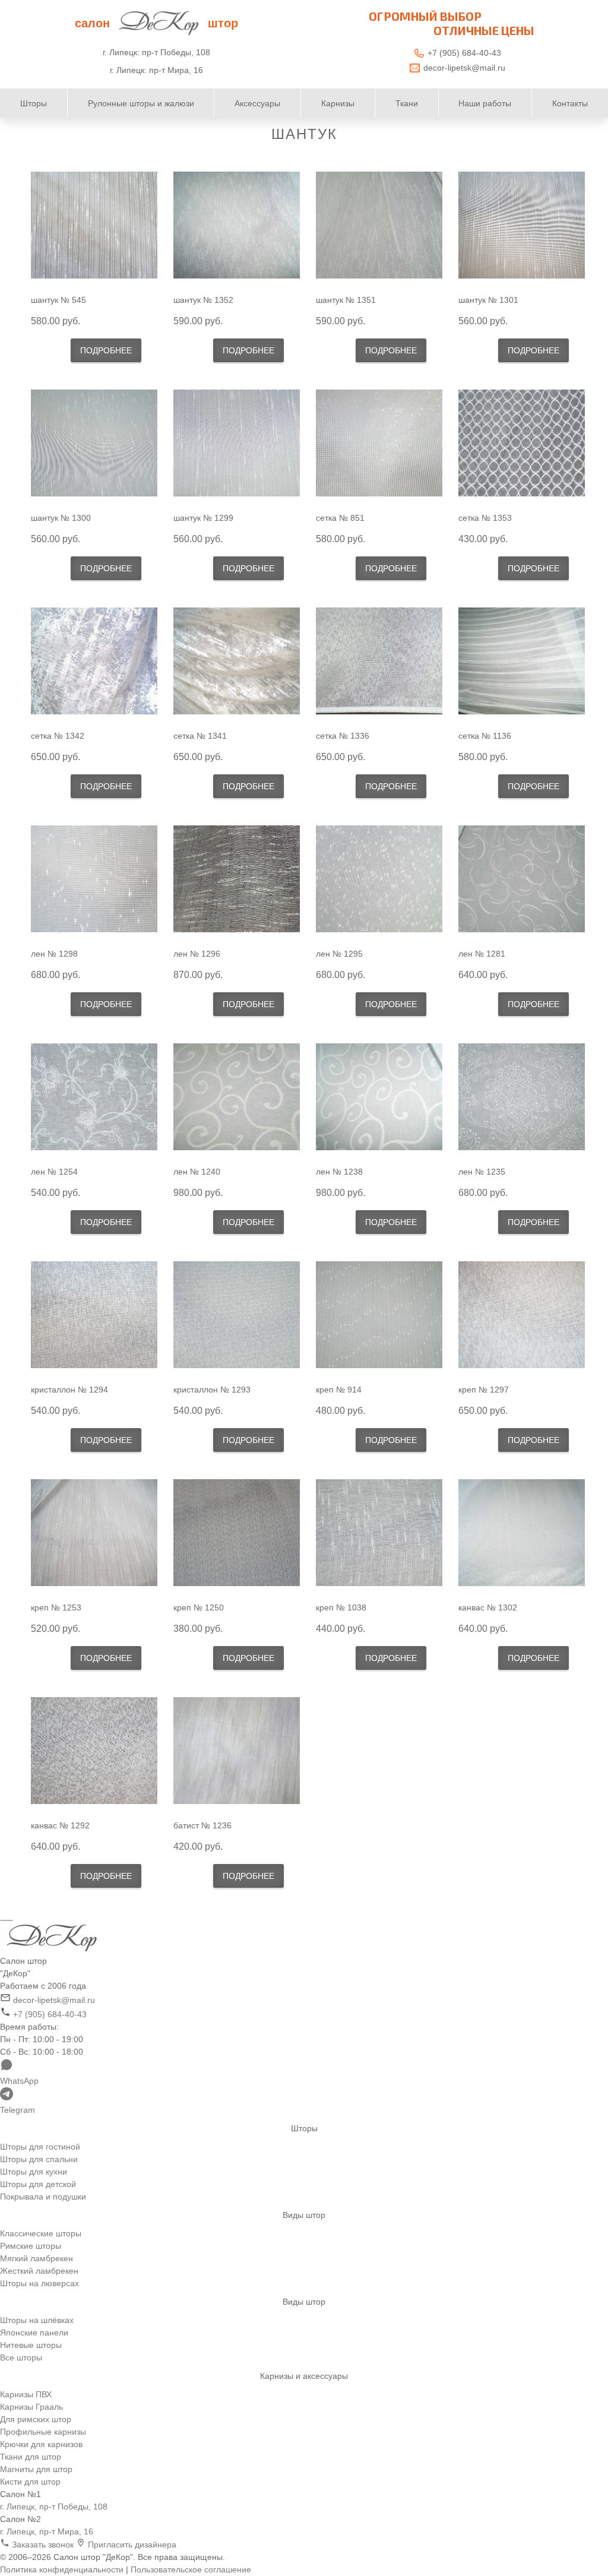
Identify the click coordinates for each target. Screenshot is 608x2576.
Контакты (570, 103)
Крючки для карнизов (41, 2444)
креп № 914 (339, 1390)
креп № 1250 (199, 1607)
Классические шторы (41, 2233)
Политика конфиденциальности (62, 2569)
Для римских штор (36, 2419)
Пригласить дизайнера (131, 2545)
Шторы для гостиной (40, 2147)
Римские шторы (31, 2246)
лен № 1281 (482, 954)
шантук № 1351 (346, 300)
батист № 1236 (202, 1825)
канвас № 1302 (488, 1607)
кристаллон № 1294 (69, 1390)
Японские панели (34, 2333)
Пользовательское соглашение (191, 2569)
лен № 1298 (54, 954)
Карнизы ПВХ (26, 2394)
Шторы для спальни (39, 2159)
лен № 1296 (197, 954)
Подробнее (106, 350)
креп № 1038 (341, 1607)
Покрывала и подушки (43, 2197)
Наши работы (485, 103)
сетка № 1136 (485, 736)
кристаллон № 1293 (212, 1390)
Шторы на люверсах (39, 2283)
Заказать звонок (43, 2545)
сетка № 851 (340, 518)
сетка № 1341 (200, 736)
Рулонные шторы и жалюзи (141, 103)
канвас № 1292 (60, 1825)
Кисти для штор (30, 2482)
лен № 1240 (197, 1172)
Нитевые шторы (31, 2345)
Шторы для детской (38, 2184)
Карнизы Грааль (31, 2407)
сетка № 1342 (58, 736)
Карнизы (338, 103)
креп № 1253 (56, 1607)
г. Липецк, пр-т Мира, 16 (47, 2531)
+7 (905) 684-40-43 (464, 53)
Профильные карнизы (43, 2432)
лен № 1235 (482, 1172)
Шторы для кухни (34, 2172)
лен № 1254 (54, 1172)
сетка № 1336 (343, 736)
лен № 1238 (339, 1172)
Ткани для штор (31, 2457)
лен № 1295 (339, 954)
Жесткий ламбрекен (39, 2271)
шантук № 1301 (488, 300)
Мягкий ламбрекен (37, 2258)
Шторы (34, 103)
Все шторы (21, 2357)
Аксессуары (257, 103)
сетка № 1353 (485, 518)
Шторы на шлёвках (37, 2320)
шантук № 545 (58, 300)
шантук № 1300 (61, 518)
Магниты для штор (36, 2469)
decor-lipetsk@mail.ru (464, 68)
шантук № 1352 (203, 300)
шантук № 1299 (203, 518)
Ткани (407, 103)
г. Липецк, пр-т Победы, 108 (54, 2507)
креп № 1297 (484, 1390)
